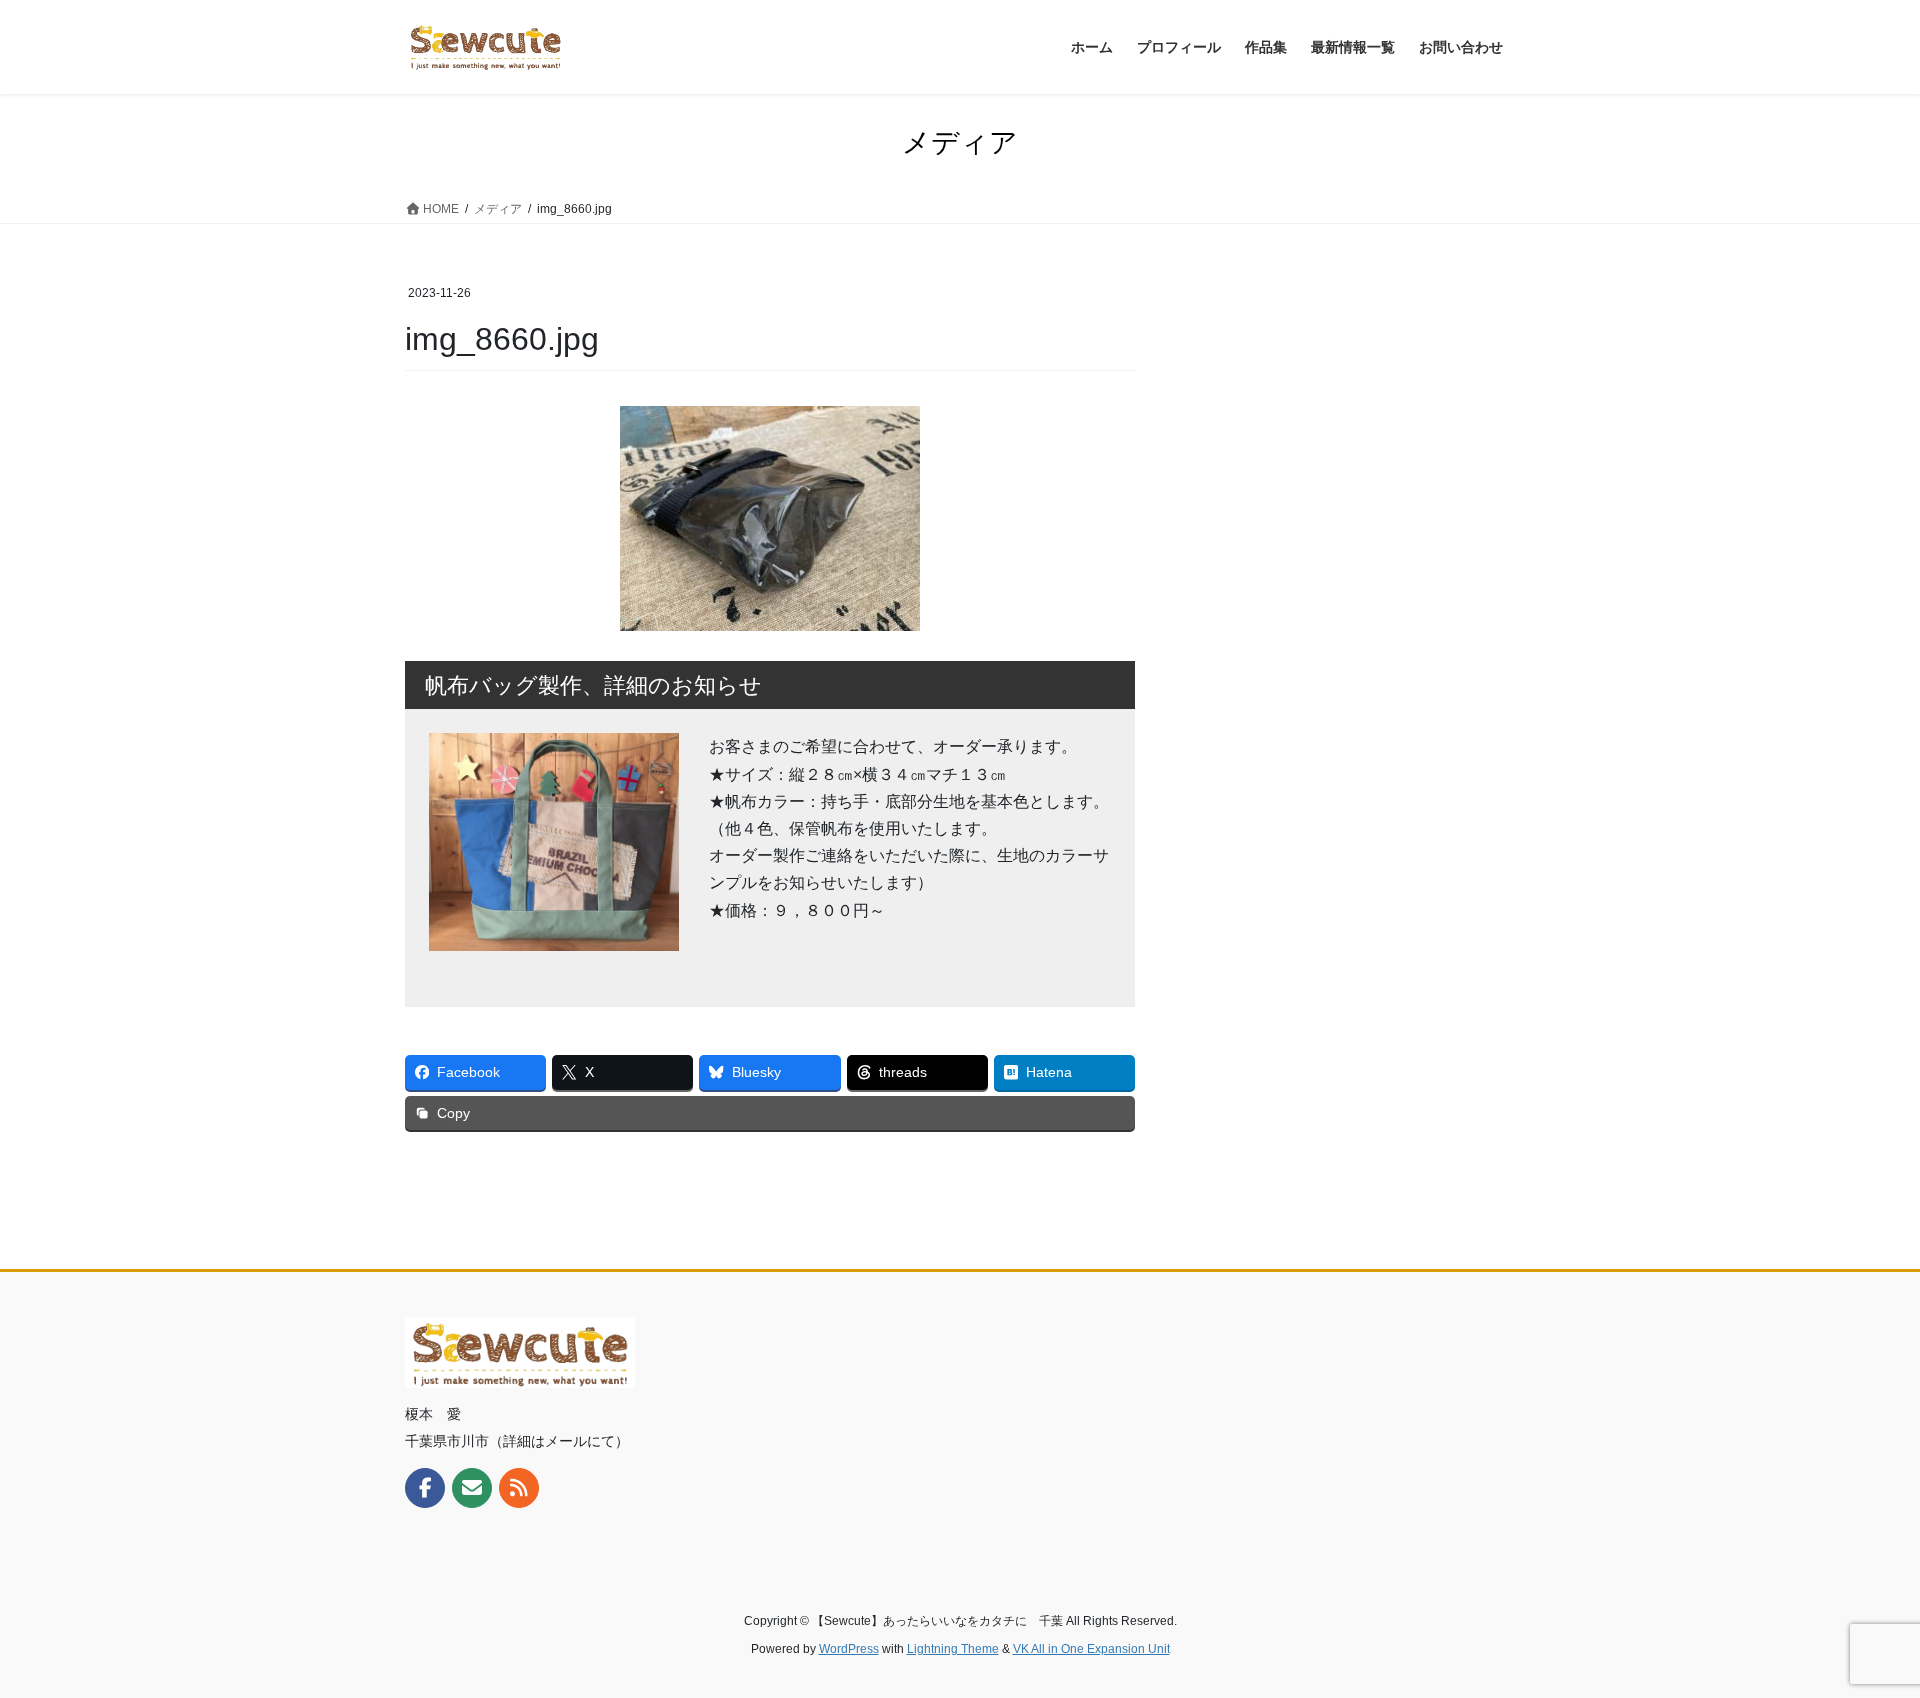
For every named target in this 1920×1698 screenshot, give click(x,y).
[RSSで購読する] (519, 1488)
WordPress (849, 1649)
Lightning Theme (953, 1649)
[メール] (472, 1488)
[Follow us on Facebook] (425, 1488)
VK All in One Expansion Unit (1091, 1649)
